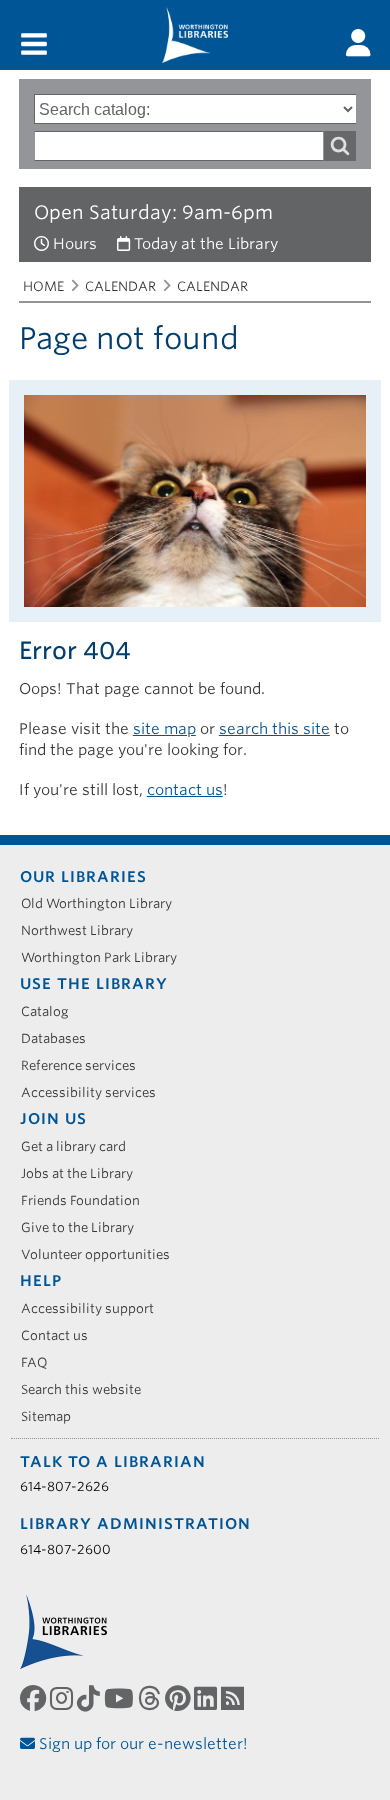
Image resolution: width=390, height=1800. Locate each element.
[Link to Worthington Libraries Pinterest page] (179, 1698)
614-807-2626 (64, 1486)
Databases (60, 1038)
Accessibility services (95, 1092)
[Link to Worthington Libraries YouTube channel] (121, 1698)
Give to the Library (84, 1227)
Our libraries (83, 877)
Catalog (52, 1011)
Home (43, 286)
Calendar (120, 286)
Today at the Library (206, 244)
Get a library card (80, 1146)
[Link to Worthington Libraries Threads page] (151, 1698)
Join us (53, 1119)
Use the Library (94, 984)
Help (41, 1281)
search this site (274, 729)
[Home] (195, 35)
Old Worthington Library (103, 903)
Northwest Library (84, 930)
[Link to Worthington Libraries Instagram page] (63, 1698)
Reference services (85, 1065)
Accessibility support (94, 1308)
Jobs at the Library (84, 1173)
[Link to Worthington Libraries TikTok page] (90, 1698)
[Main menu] (34, 45)
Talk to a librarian (113, 1462)
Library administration (135, 1524)
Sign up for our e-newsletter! (141, 1744)
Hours (75, 244)
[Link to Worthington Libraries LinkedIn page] (207, 1698)
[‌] (358, 43)
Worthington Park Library (106, 957)
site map (164, 729)
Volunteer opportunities (102, 1254)
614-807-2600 (65, 1549)
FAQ (41, 1362)
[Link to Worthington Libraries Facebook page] (35, 1698)
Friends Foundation (87, 1200)
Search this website (88, 1389)
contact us (185, 790)
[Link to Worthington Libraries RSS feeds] (234, 1698)
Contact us (61, 1335)
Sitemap (53, 1416)
